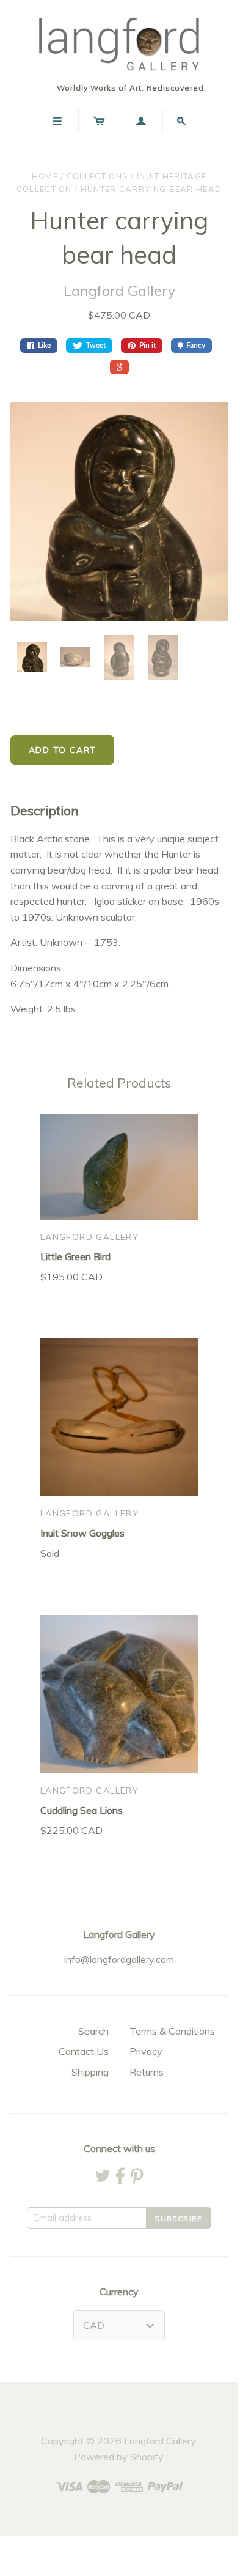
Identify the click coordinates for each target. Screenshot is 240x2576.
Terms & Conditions (172, 2031)
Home (45, 176)
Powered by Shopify (118, 2457)
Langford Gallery (119, 291)
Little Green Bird (75, 1256)
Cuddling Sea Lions (82, 1810)
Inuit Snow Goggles (82, 1533)
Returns (147, 2072)
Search (93, 2031)
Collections (97, 176)
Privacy (146, 2051)
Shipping (90, 2072)
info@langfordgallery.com (119, 1959)
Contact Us (84, 2051)
